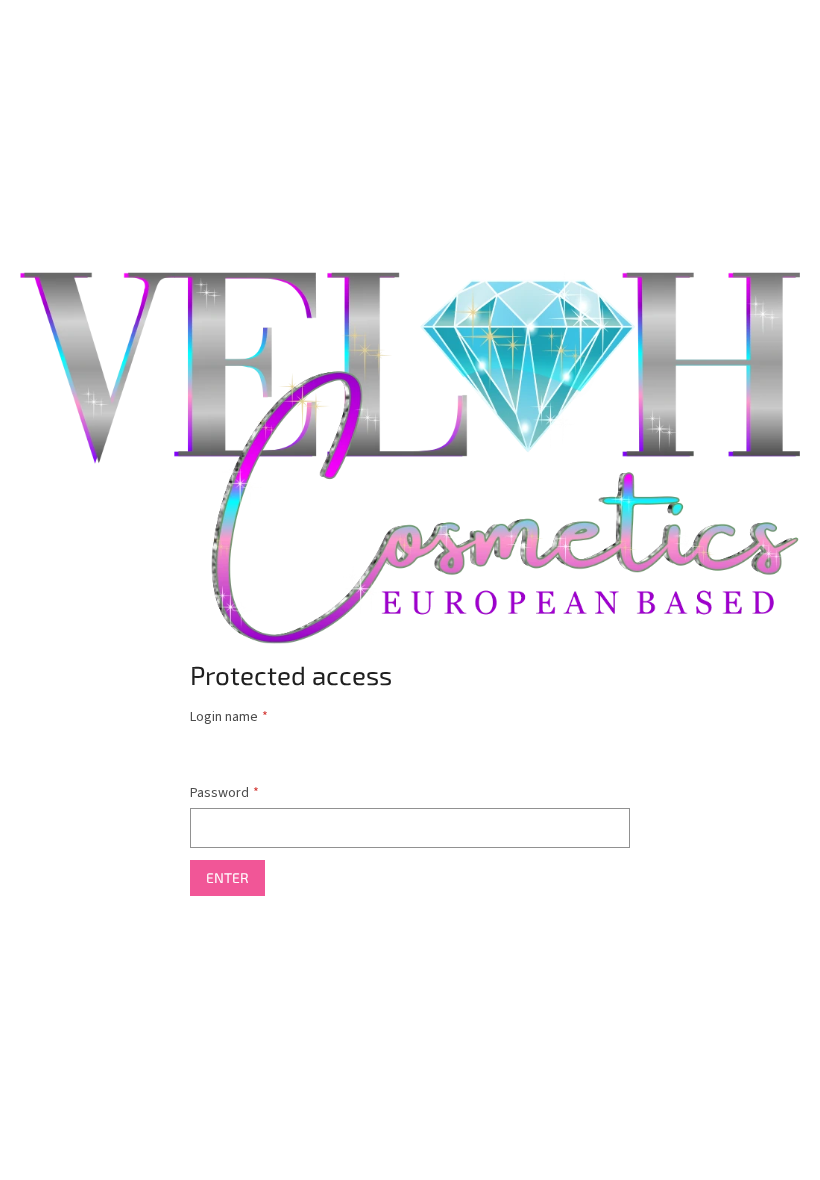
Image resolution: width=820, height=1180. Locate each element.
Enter (227, 877)
